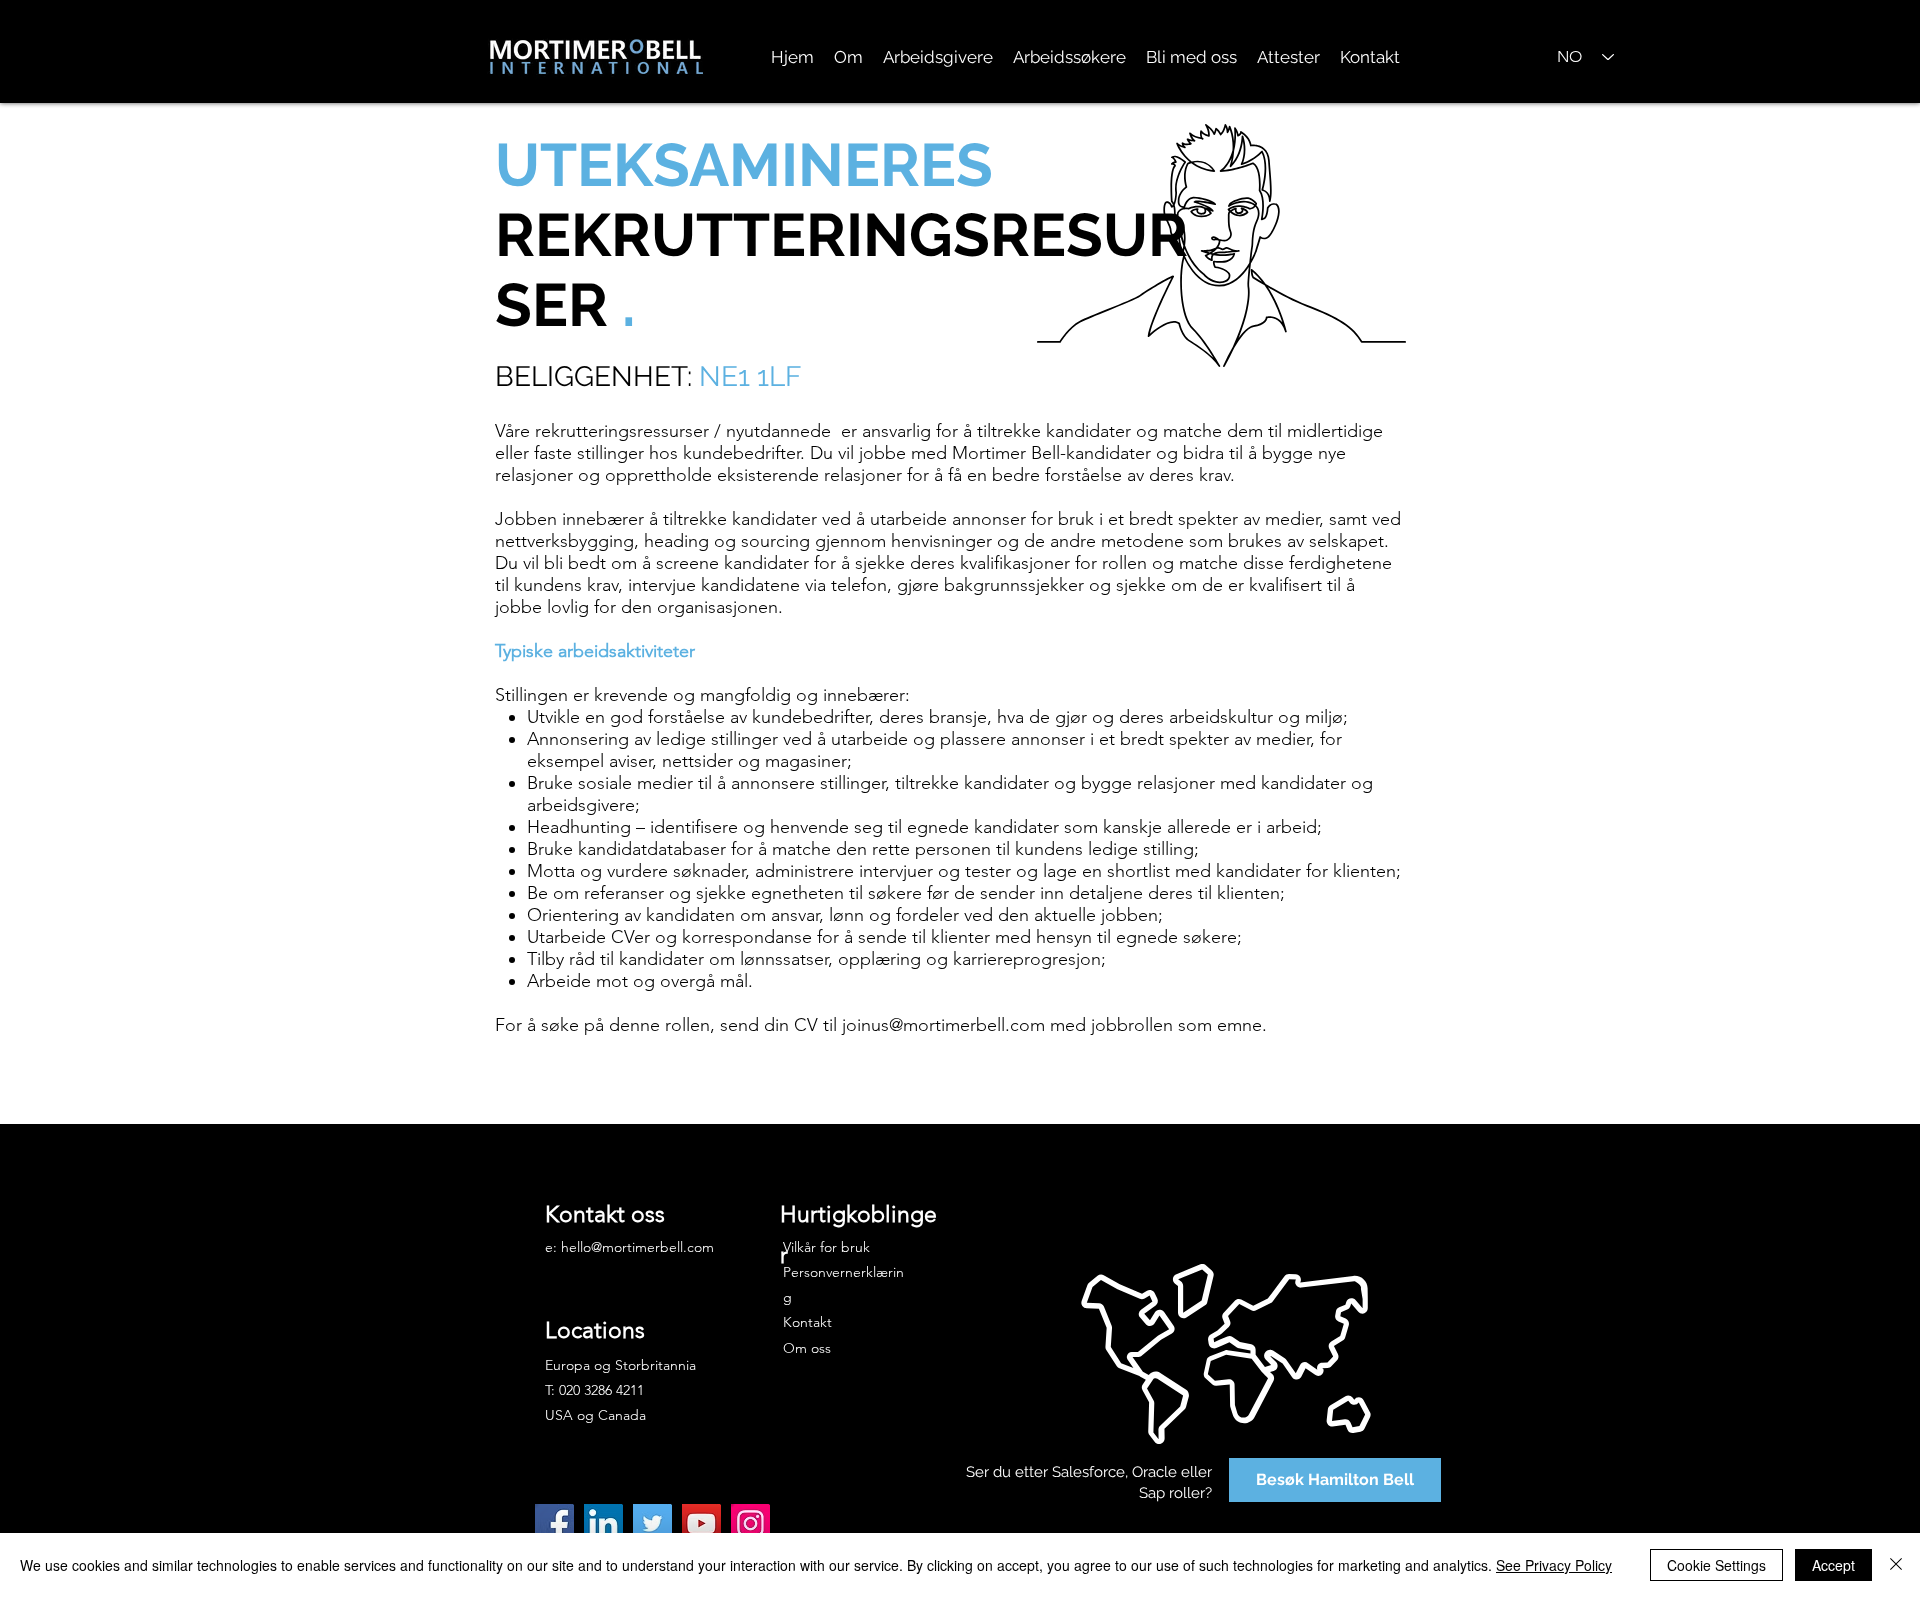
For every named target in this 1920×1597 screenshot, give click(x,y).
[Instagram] (750, 1523)
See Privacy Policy (1554, 1565)
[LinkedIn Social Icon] (603, 1523)
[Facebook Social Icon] (554, 1523)
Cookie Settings (1716, 1565)
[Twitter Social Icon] (652, 1523)
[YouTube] (701, 1523)
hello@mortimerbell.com (637, 1247)
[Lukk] (1896, 1565)
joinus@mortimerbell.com (943, 1025)
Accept (1833, 1565)
